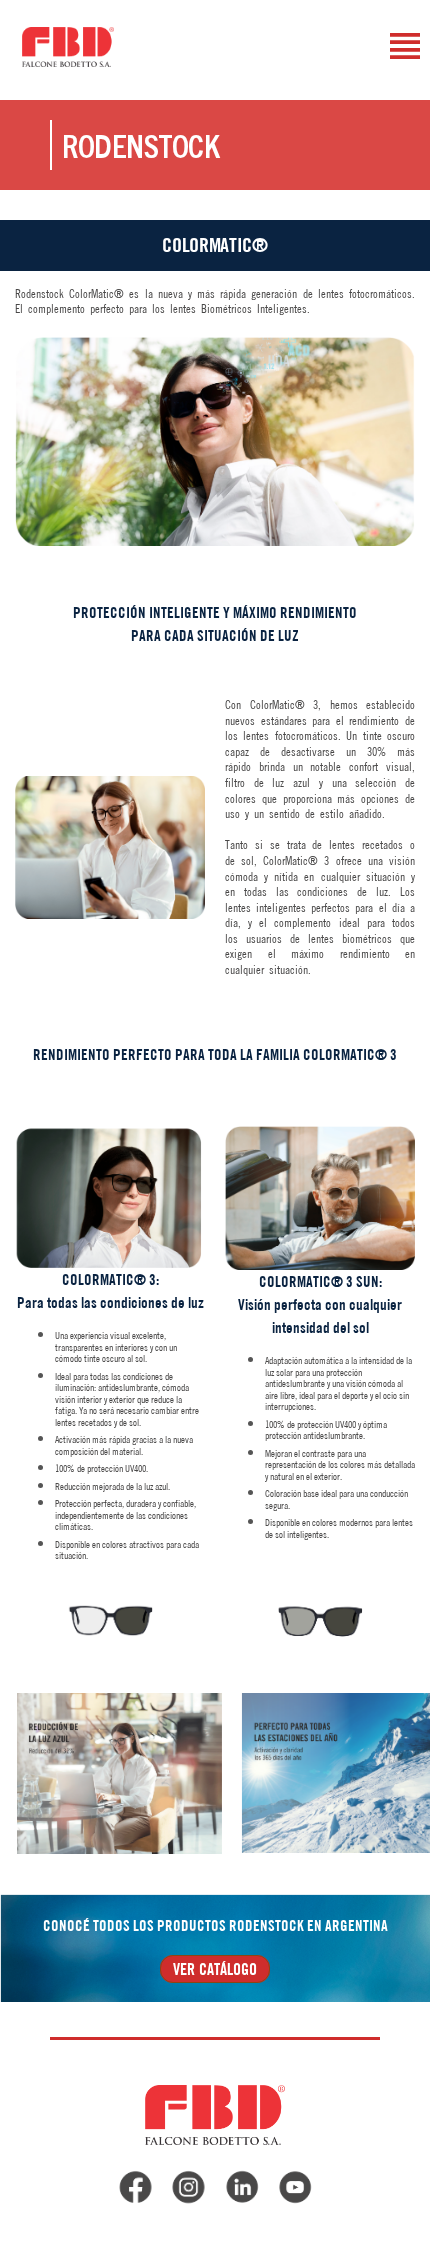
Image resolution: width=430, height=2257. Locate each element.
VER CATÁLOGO (215, 1969)
